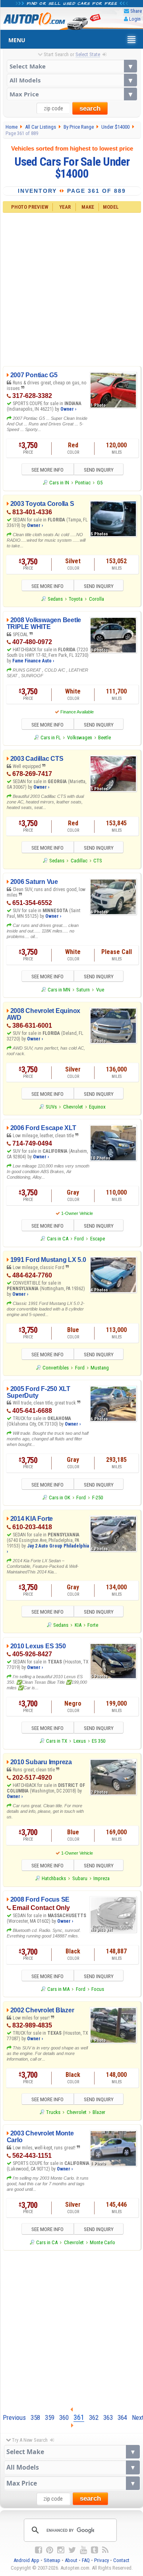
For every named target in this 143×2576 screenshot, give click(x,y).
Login (135, 19)
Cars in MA (58, 1989)
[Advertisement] (71, 288)
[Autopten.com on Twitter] (72, 2550)
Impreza (101, 1878)
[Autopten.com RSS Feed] (105, 2550)
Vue (100, 990)
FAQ (86, 2560)
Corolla (97, 599)
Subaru (80, 1878)
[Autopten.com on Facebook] (39, 2550)
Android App (26, 2560)
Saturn (83, 990)
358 (35, 2417)
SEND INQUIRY (99, 470)
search (90, 109)
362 (94, 2417)
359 (50, 2417)
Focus (98, 1989)
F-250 (98, 1498)
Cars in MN (59, 990)
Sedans (55, 599)
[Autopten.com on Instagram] (61, 2550)
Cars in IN (59, 483)
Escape (98, 1239)
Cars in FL (51, 738)
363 (108, 2417)
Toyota (76, 599)
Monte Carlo (102, 2242)
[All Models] (72, 80)
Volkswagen (80, 738)
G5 (100, 483)
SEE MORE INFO (47, 470)
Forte (93, 1625)
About (71, 2560)
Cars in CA (58, 1239)
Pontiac (83, 483)
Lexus (80, 1741)
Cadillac (79, 861)
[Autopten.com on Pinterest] (50, 2550)
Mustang (100, 1368)
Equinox (97, 1107)
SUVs (51, 1107)
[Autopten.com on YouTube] (83, 2550)
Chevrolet (73, 1107)
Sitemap (52, 2560)
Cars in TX (57, 1741)
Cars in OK (60, 1498)
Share (136, 11)
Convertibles (56, 1368)
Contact (121, 2560)
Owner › (68, 409)
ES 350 (99, 1741)
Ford (79, 1239)
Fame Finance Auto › (33, 661)
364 (122, 2417)
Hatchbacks (54, 1878)
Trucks (53, 2112)
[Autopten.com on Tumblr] (95, 2550)
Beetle (104, 738)
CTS (98, 861)
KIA (78, 1625)
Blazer (99, 2112)
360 (64, 2417)
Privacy (101, 2560)
